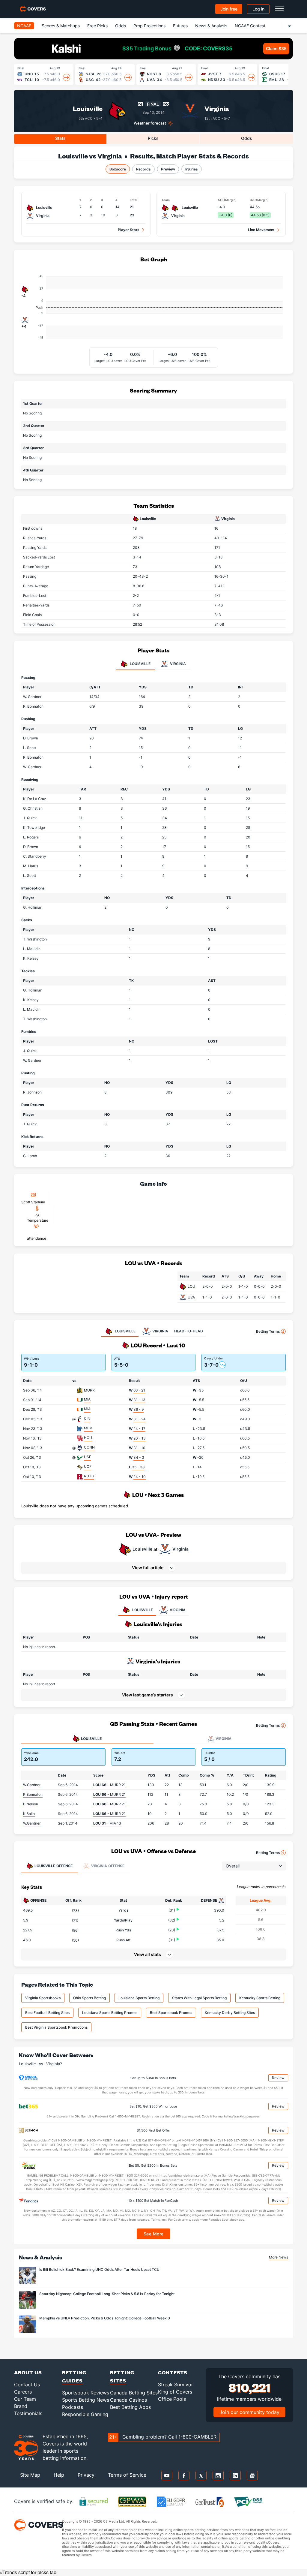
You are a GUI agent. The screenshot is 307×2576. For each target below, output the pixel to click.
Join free (229, 9)
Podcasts (73, 2407)
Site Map (30, 2475)
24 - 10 (140, 1477)
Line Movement (261, 230)
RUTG (89, 1476)
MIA (87, 1399)
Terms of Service (127, 2475)
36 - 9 (139, 1409)
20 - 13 (140, 1438)
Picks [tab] (153, 138)
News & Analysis (211, 26)
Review (278, 2078)
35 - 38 (138, 1467)
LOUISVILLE (143, 1610)
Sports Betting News (86, 2400)
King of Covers (175, 2392)
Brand (21, 2406)
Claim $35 (276, 48)
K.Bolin (29, 1814)
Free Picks (97, 26)
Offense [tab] (54, 1866)
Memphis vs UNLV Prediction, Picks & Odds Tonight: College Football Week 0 (105, 2318)
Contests (173, 2372)
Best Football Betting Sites (47, 2013)
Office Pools (172, 2399)
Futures (180, 26)
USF (88, 1457)
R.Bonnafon (33, 1794)
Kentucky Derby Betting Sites (230, 2013)
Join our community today (249, 2412)
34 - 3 (139, 1457)
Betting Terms (268, 1331)
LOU (191, 1286)
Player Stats (129, 230)
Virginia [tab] (177, 664)
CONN (89, 1447)
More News (279, 2257)
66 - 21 (139, 1390)
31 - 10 (139, 1448)
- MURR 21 (109, 1785)
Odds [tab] (247, 138)
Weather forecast (150, 123)
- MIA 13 (107, 1823)
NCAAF (24, 26)
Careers (23, 2392)
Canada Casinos (128, 2400)
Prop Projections (149, 26)
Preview (168, 169)
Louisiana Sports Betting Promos (110, 2013)
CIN (87, 1418)
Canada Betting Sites (134, 2393)
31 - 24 (140, 1419)
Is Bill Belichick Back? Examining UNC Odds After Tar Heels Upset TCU (99, 2269)
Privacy (86, 2475)
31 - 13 (139, 1400)
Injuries (192, 169)
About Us (28, 2372)
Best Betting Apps (130, 2407)
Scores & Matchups (61, 26)
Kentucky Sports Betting (260, 1998)
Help (59, 2475)
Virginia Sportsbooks (43, 1998)
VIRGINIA (178, 1610)
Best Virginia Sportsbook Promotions (56, 2027)
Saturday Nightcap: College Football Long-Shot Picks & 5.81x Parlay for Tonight (107, 2294)
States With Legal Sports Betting (199, 1998)
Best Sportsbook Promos (171, 2013)
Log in (258, 9)
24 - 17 (139, 1429)
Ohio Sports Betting (89, 1998)
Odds (121, 26)
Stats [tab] (60, 138)
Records (143, 169)
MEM (88, 1428)
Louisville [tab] (140, 664)
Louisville (88, 108)
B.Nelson (31, 1804)
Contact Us (27, 2385)
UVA (191, 1297)
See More (154, 2234)
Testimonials (28, 2413)
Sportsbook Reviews (86, 2393)
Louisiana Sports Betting (139, 1998)
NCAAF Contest (250, 26)
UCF (88, 1466)
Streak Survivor (176, 2385)
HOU (88, 1438)
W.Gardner (32, 1785)
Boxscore (118, 169)
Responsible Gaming (85, 2414)
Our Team (25, 2399)
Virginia (217, 108)
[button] (153, 1568)
